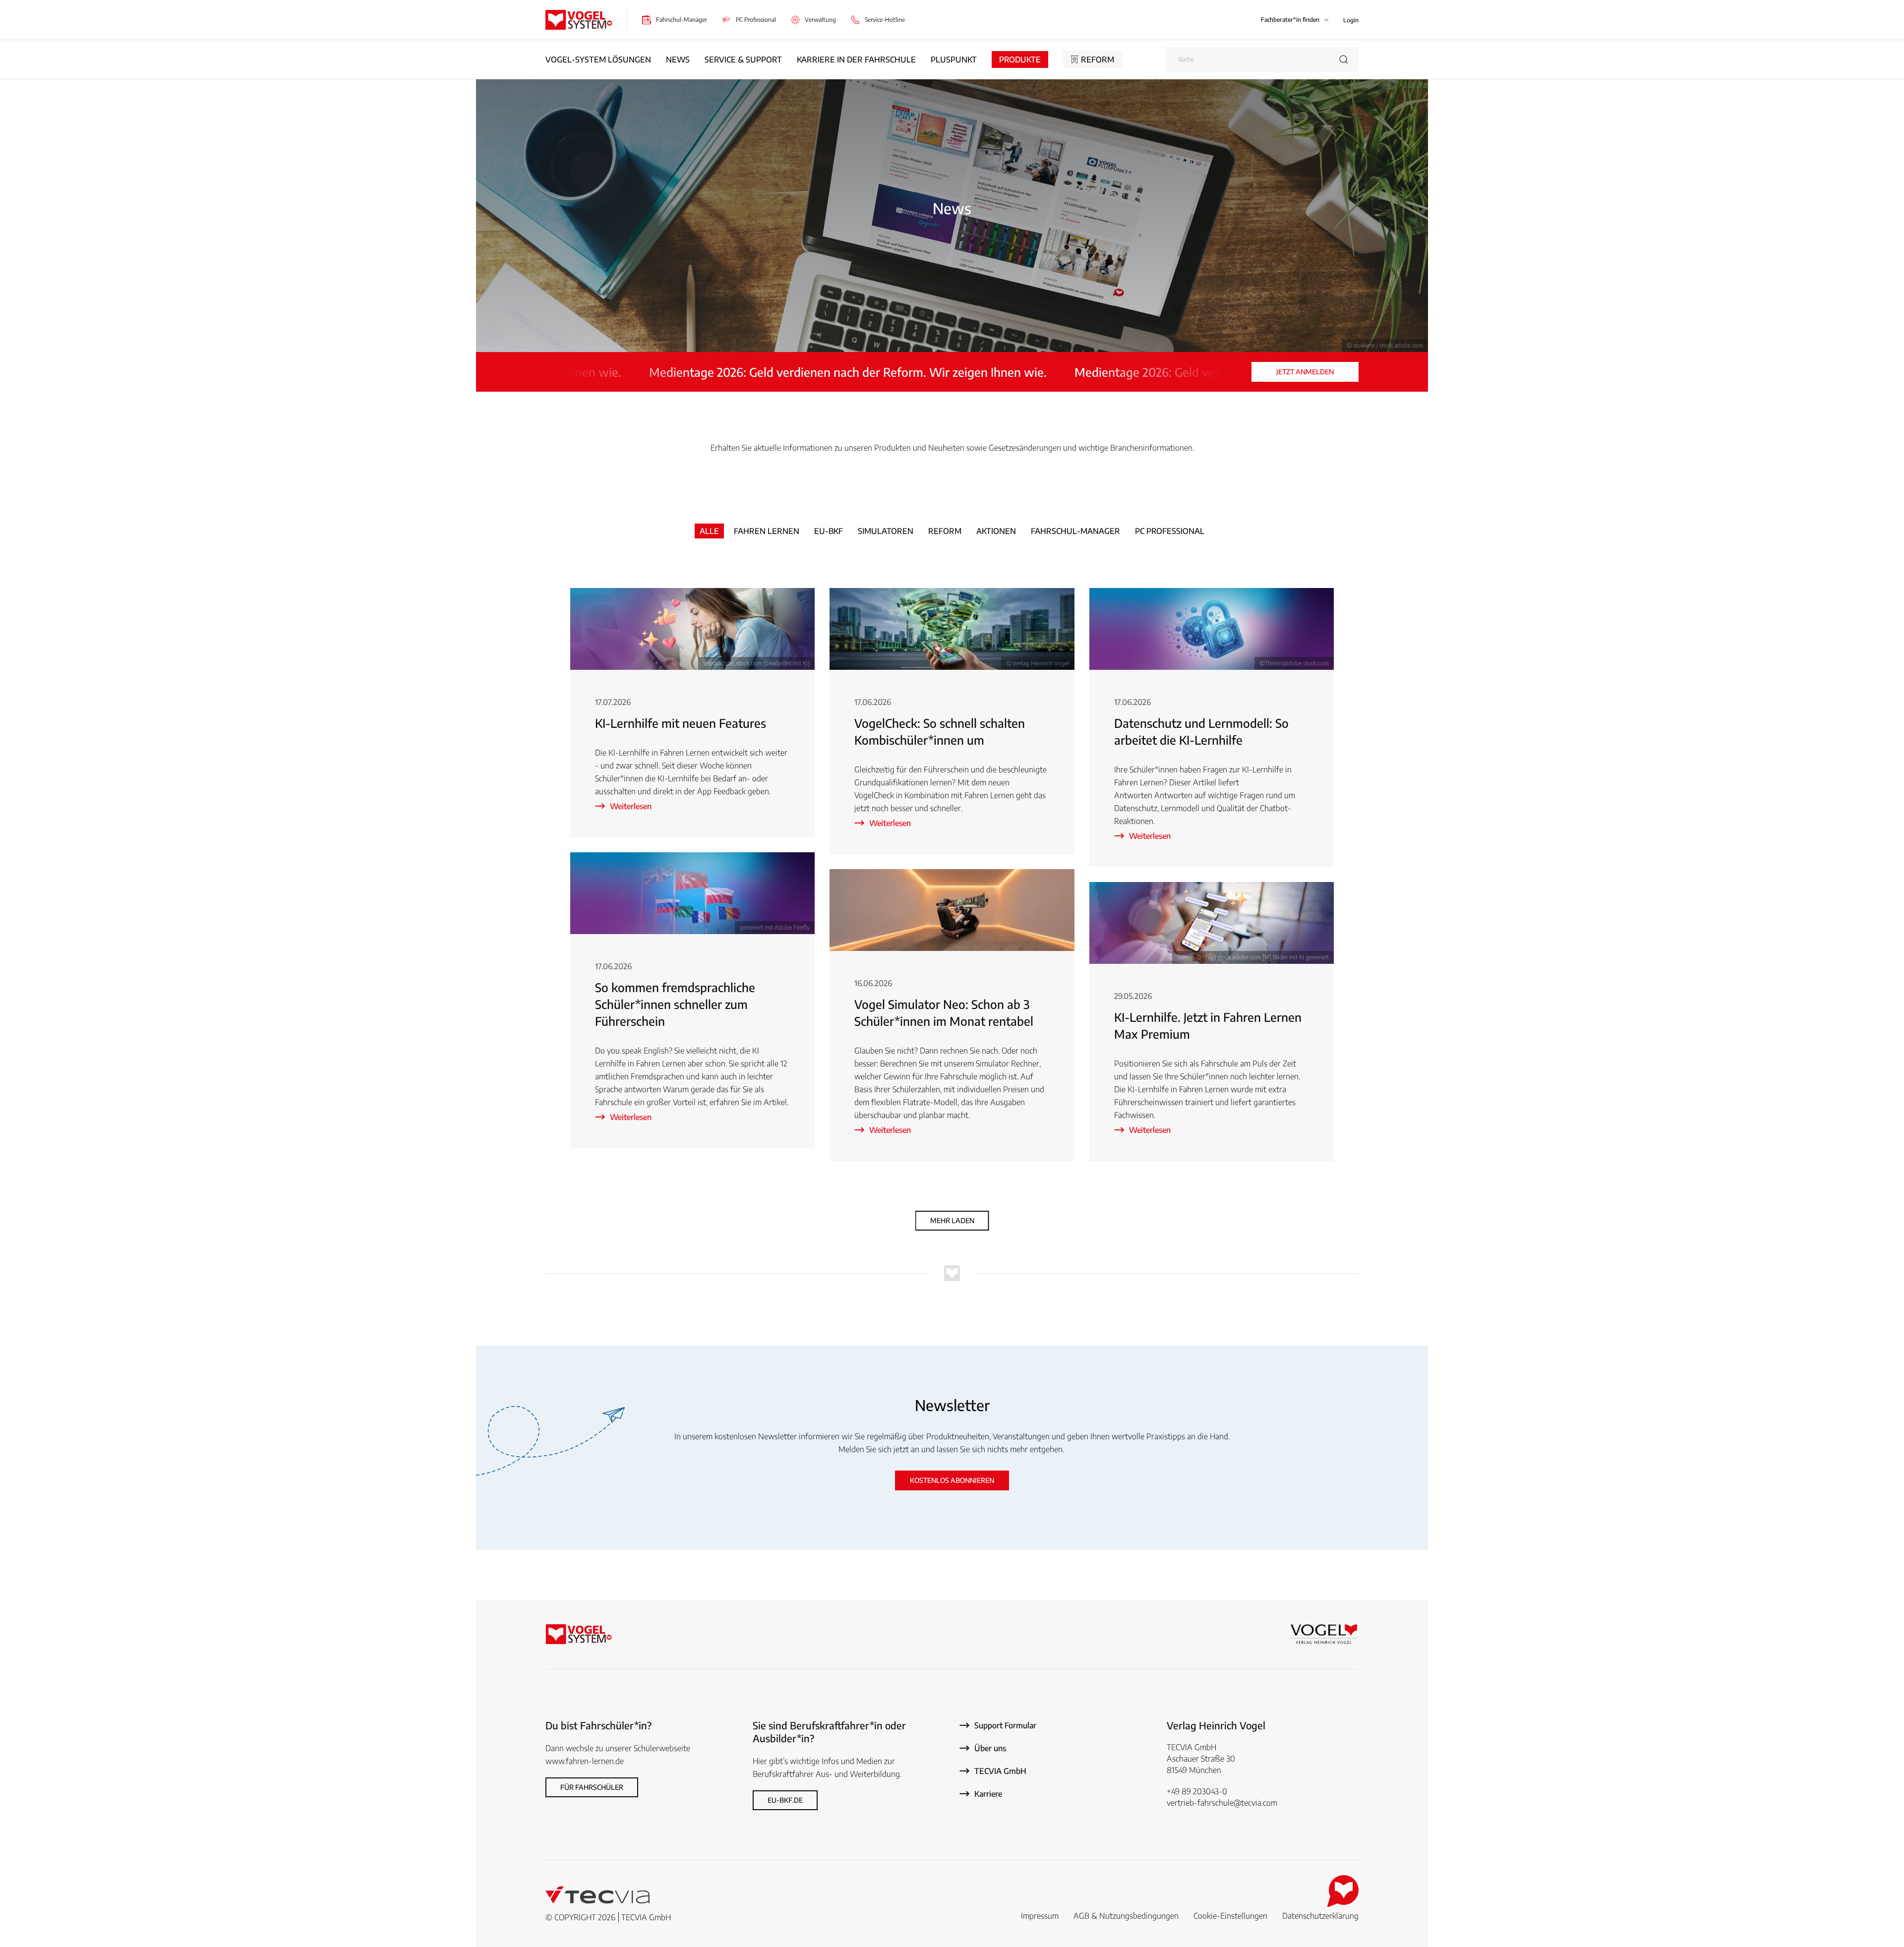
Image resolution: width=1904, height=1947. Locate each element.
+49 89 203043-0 (1197, 1791)
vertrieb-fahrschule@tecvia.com (1222, 1803)
